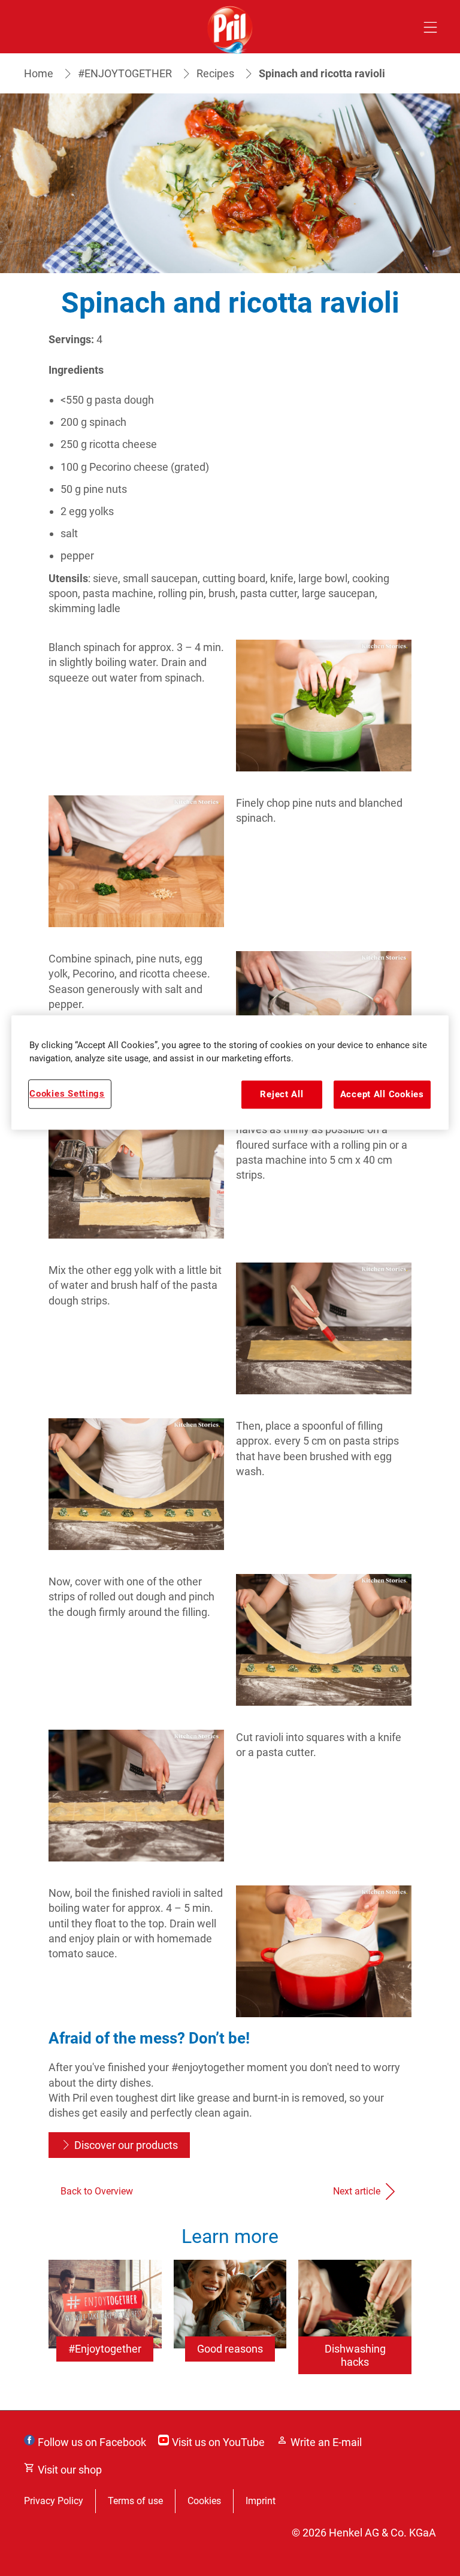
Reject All (282, 1095)
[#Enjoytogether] (105, 2329)
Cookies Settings (67, 1094)
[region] (230, 1073)
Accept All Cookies (382, 1095)
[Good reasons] (230, 2329)
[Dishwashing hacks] (355, 2329)
